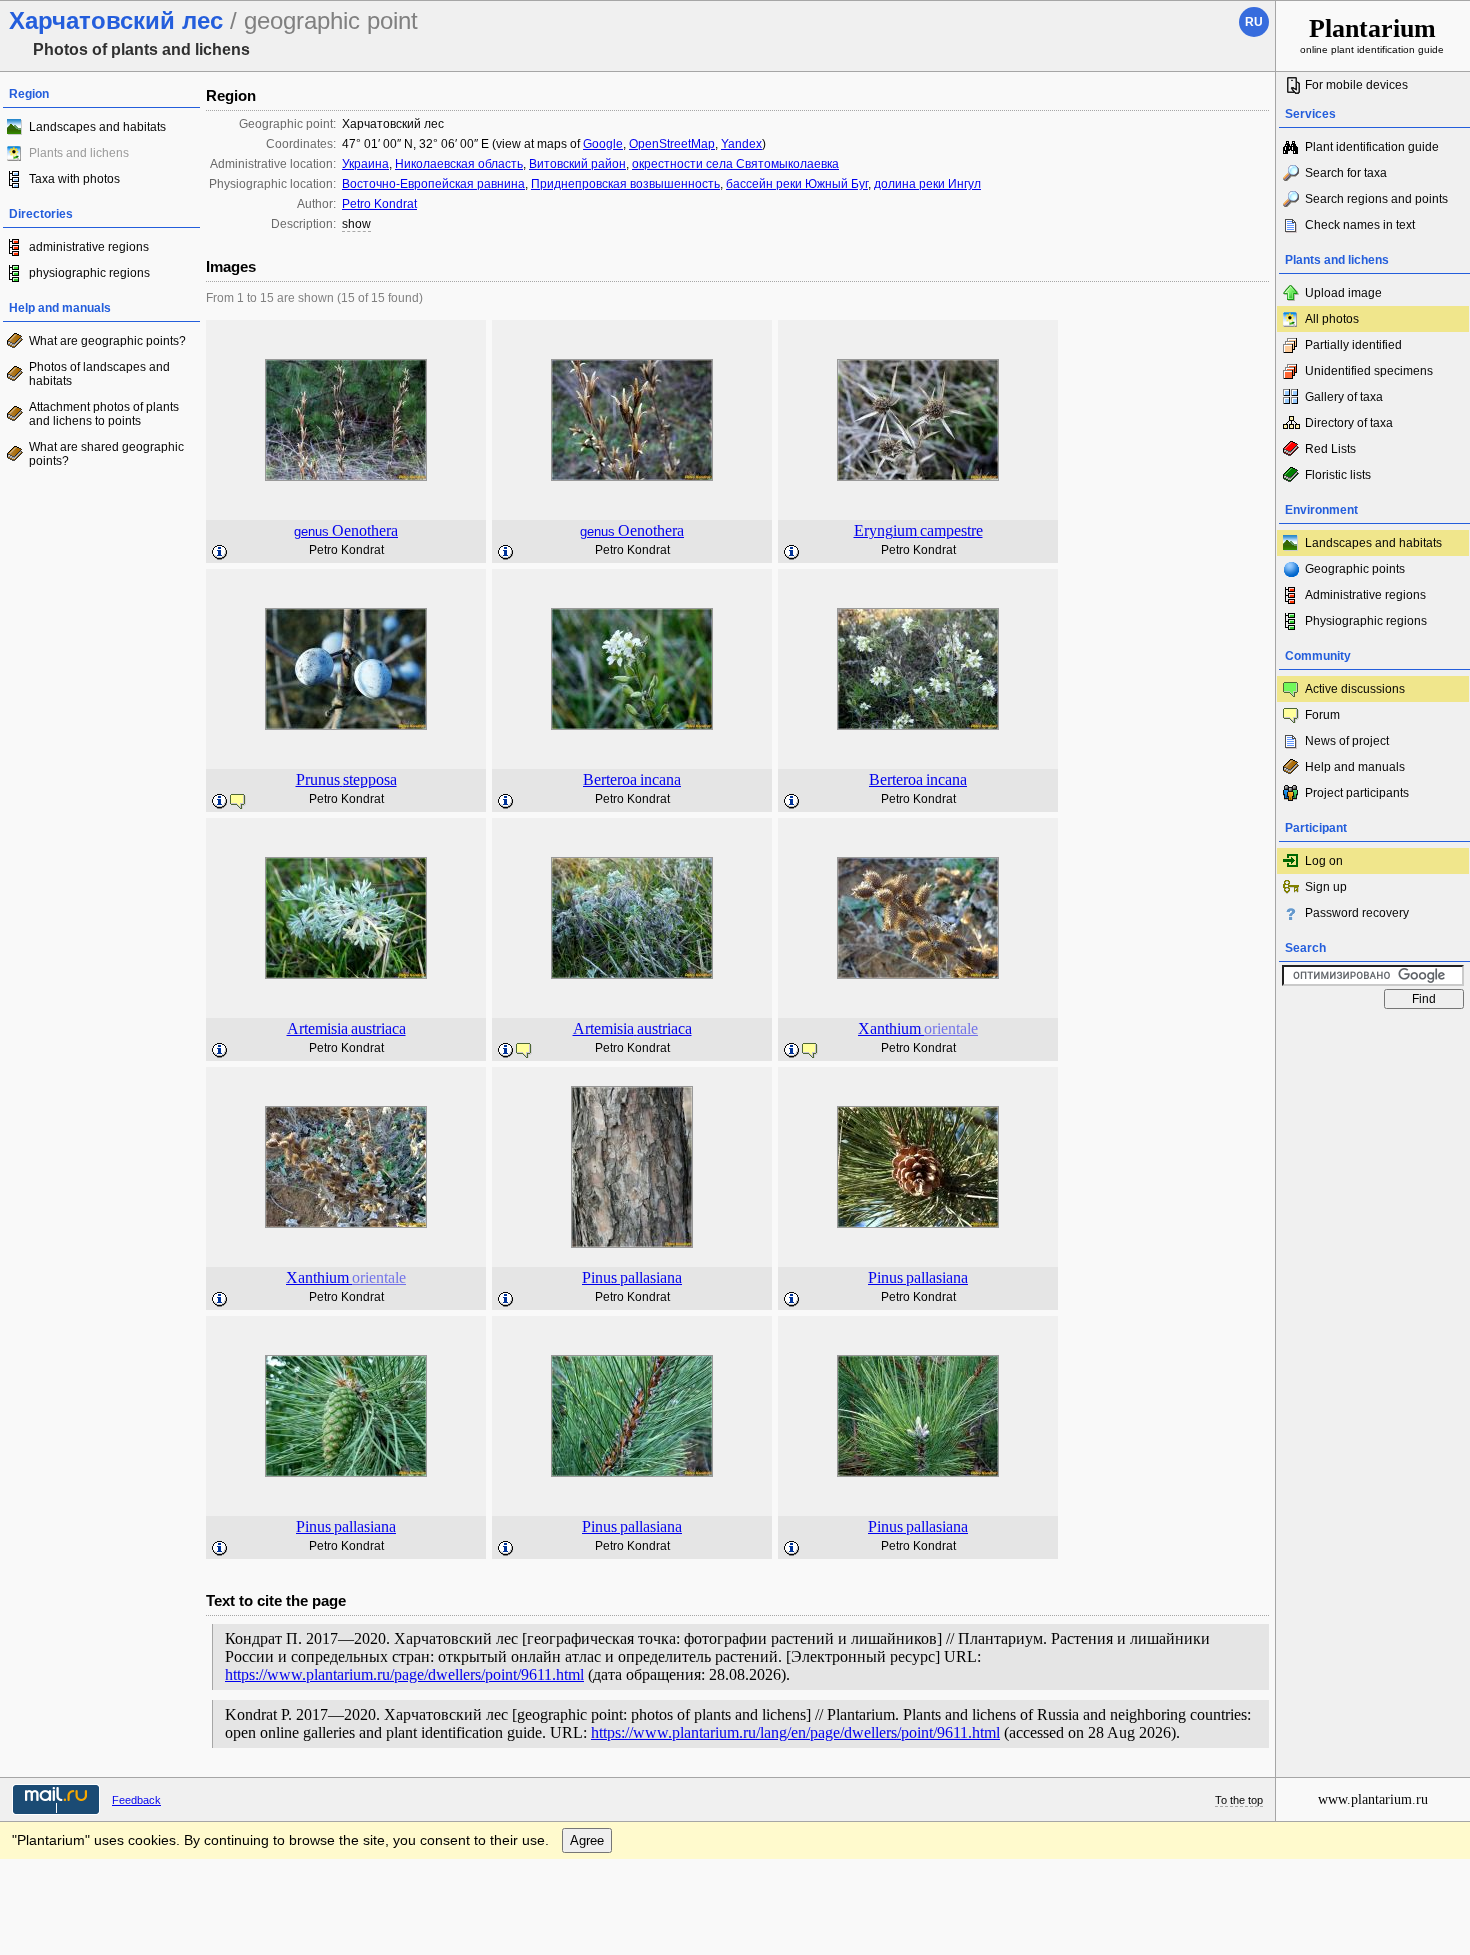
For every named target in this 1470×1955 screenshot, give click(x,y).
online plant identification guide (1372, 34)
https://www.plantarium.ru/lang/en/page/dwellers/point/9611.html (795, 1732)
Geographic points (1355, 569)
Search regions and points (1376, 199)
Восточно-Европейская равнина (433, 184)
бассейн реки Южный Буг (797, 184)
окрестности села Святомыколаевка (735, 164)
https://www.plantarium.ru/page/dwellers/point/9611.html (404, 1674)
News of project (1347, 741)
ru (1254, 22)
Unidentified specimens (1369, 371)
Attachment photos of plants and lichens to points (104, 414)
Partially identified (1353, 345)
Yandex (741, 144)
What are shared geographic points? (106, 454)
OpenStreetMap (672, 144)
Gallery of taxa (1344, 397)
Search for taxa (1346, 173)
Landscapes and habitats (97, 127)
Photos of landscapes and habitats (99, 374)
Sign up (1326, 887)
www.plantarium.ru (1373, 1799)
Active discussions (1355, 689)
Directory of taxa (1349, 423)
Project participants (1357, 793)
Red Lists (1330, 449)
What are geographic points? (107, 341)
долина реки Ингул (927, 184)
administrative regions (89, 247)
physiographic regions (89, 273)
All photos (1332, 319)
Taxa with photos (74, 179)
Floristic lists (1338, 475)
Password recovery (1357, 913)
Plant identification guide (1372, 147)
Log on (1324, 861)
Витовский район (577, 164)
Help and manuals (1355, 767)
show (356, 224)
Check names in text (1360, 225)
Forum (1322, 715)
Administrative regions (1365, 595)
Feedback (136, 1800)
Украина (365, 164)
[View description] (220, 553)
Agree (587, 1840)
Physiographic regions (1366, 621)
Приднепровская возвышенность (625, 184)
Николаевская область (459, 164)
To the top (1239, 1800)
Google (603, 144)
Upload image (1343, 293)
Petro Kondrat (379, 204)
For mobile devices (1356, 85)
